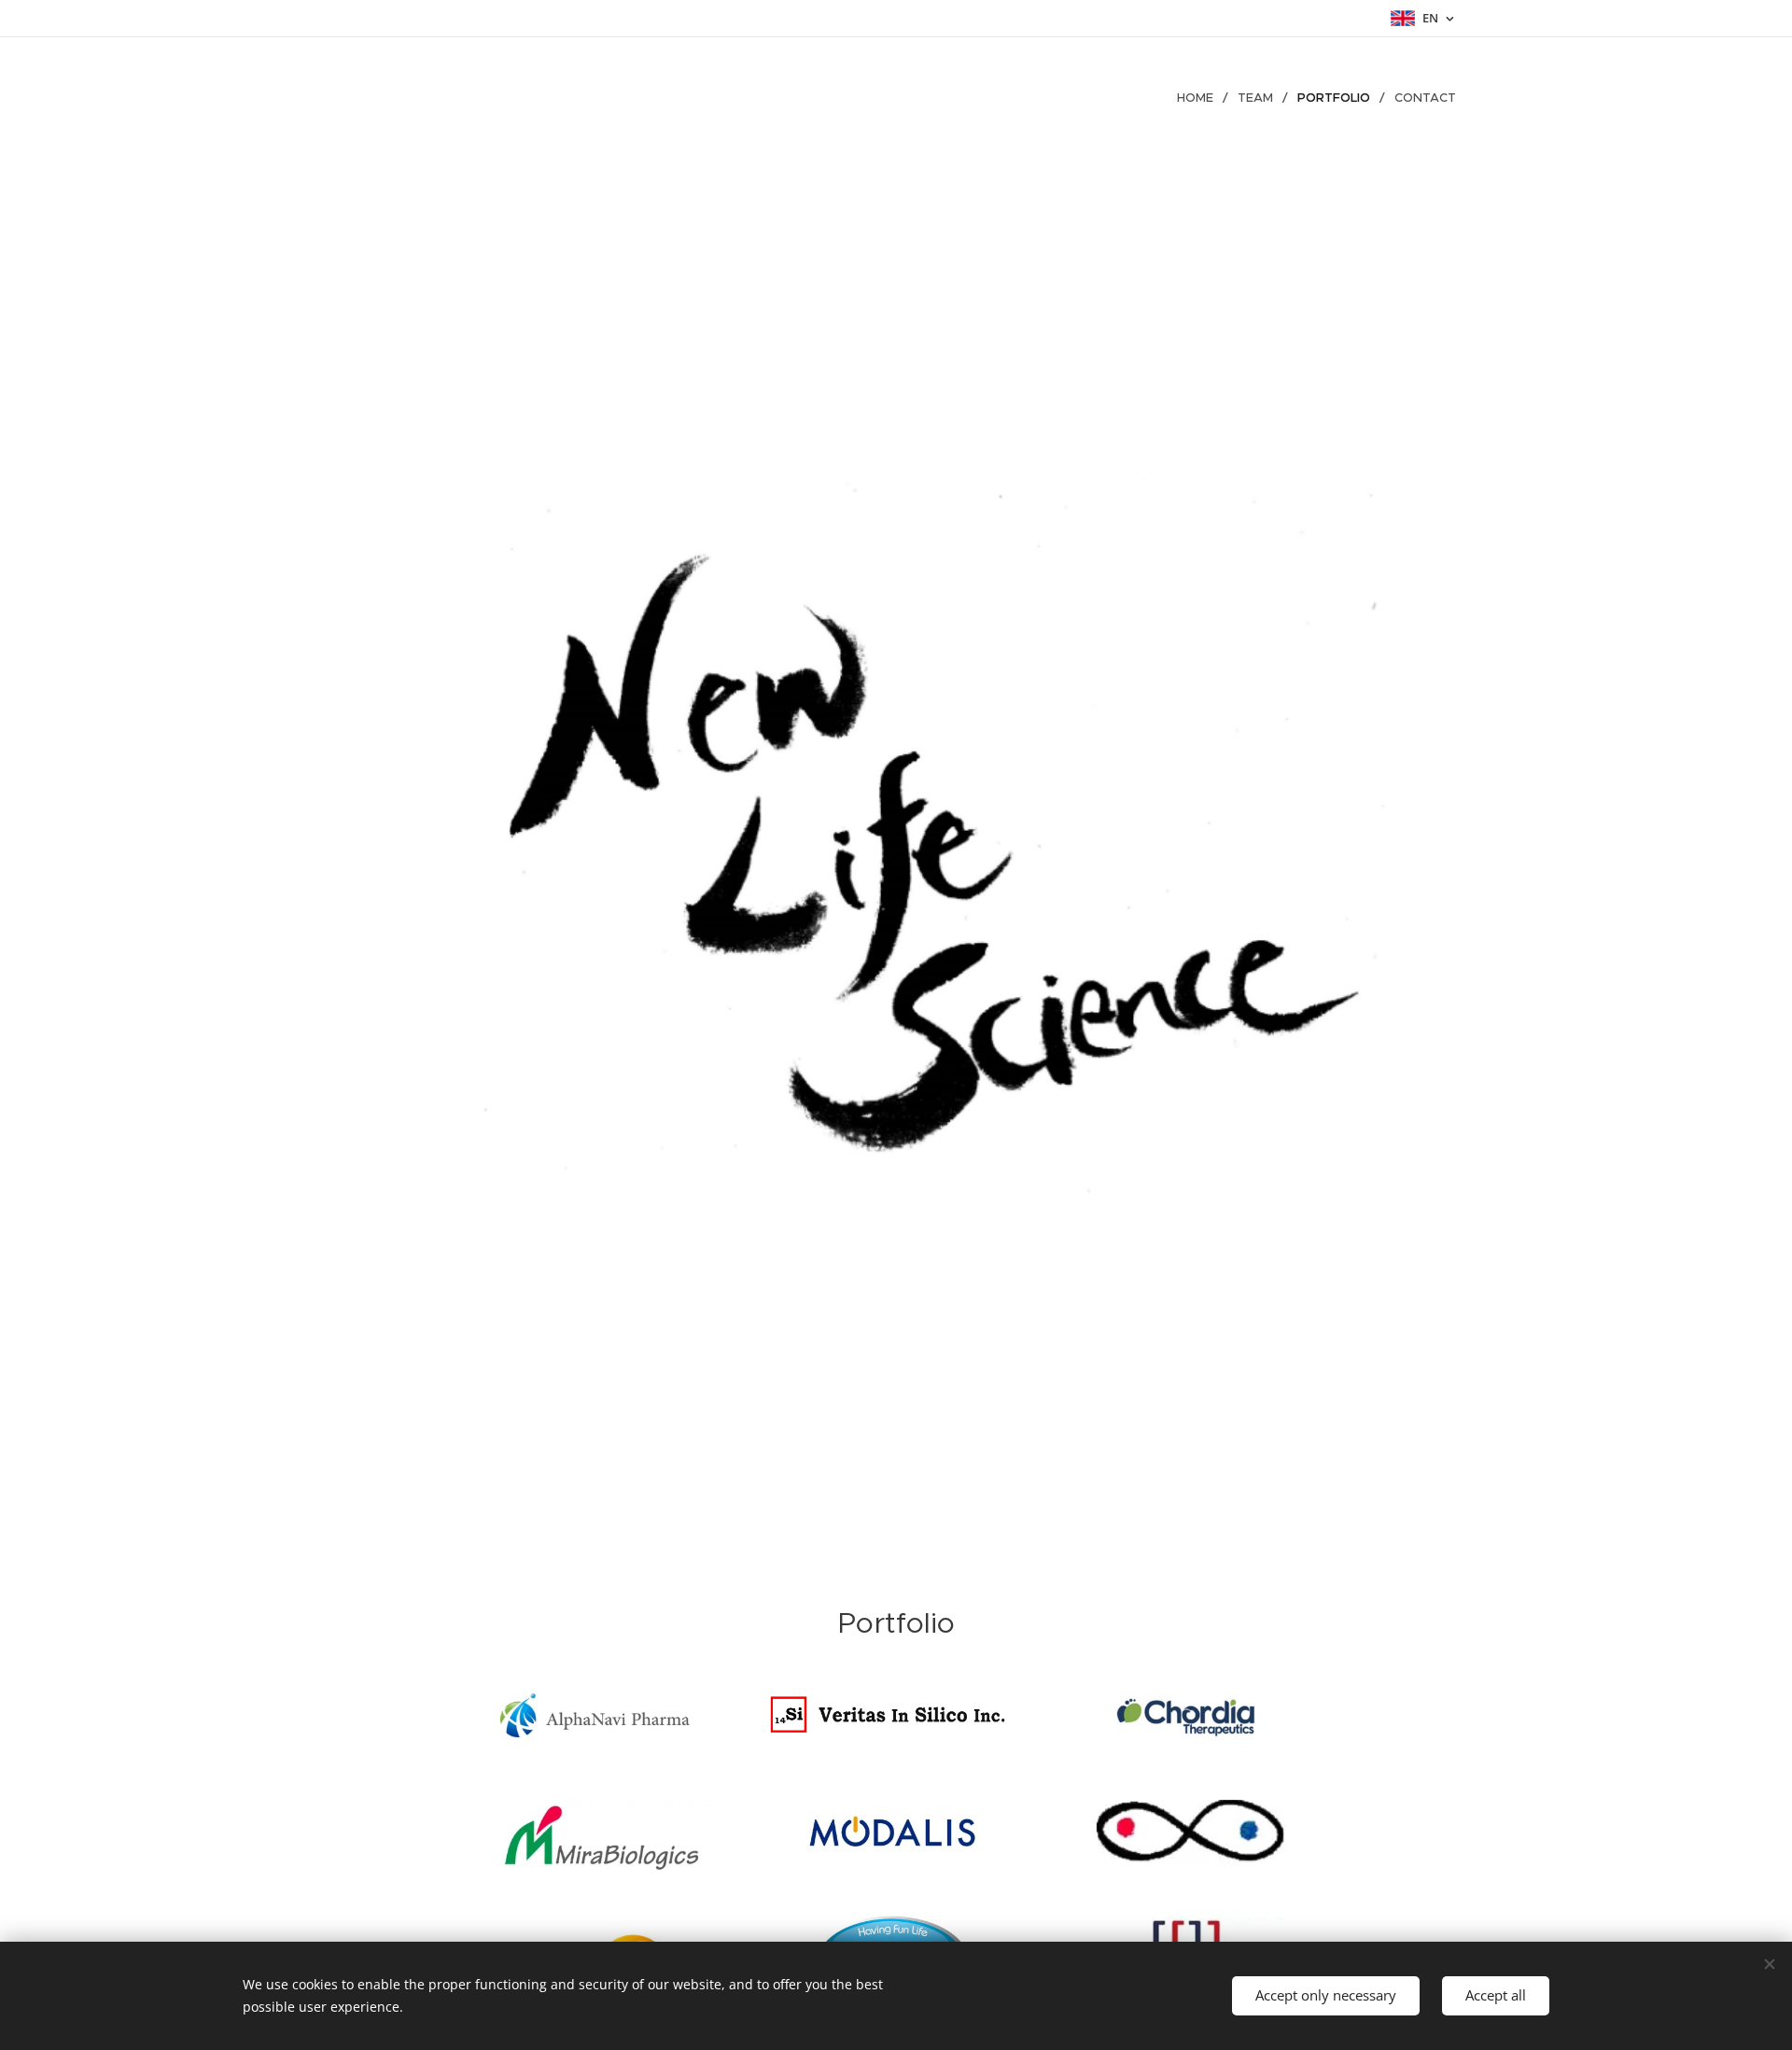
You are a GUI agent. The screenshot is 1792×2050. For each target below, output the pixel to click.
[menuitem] (1200, 98)
